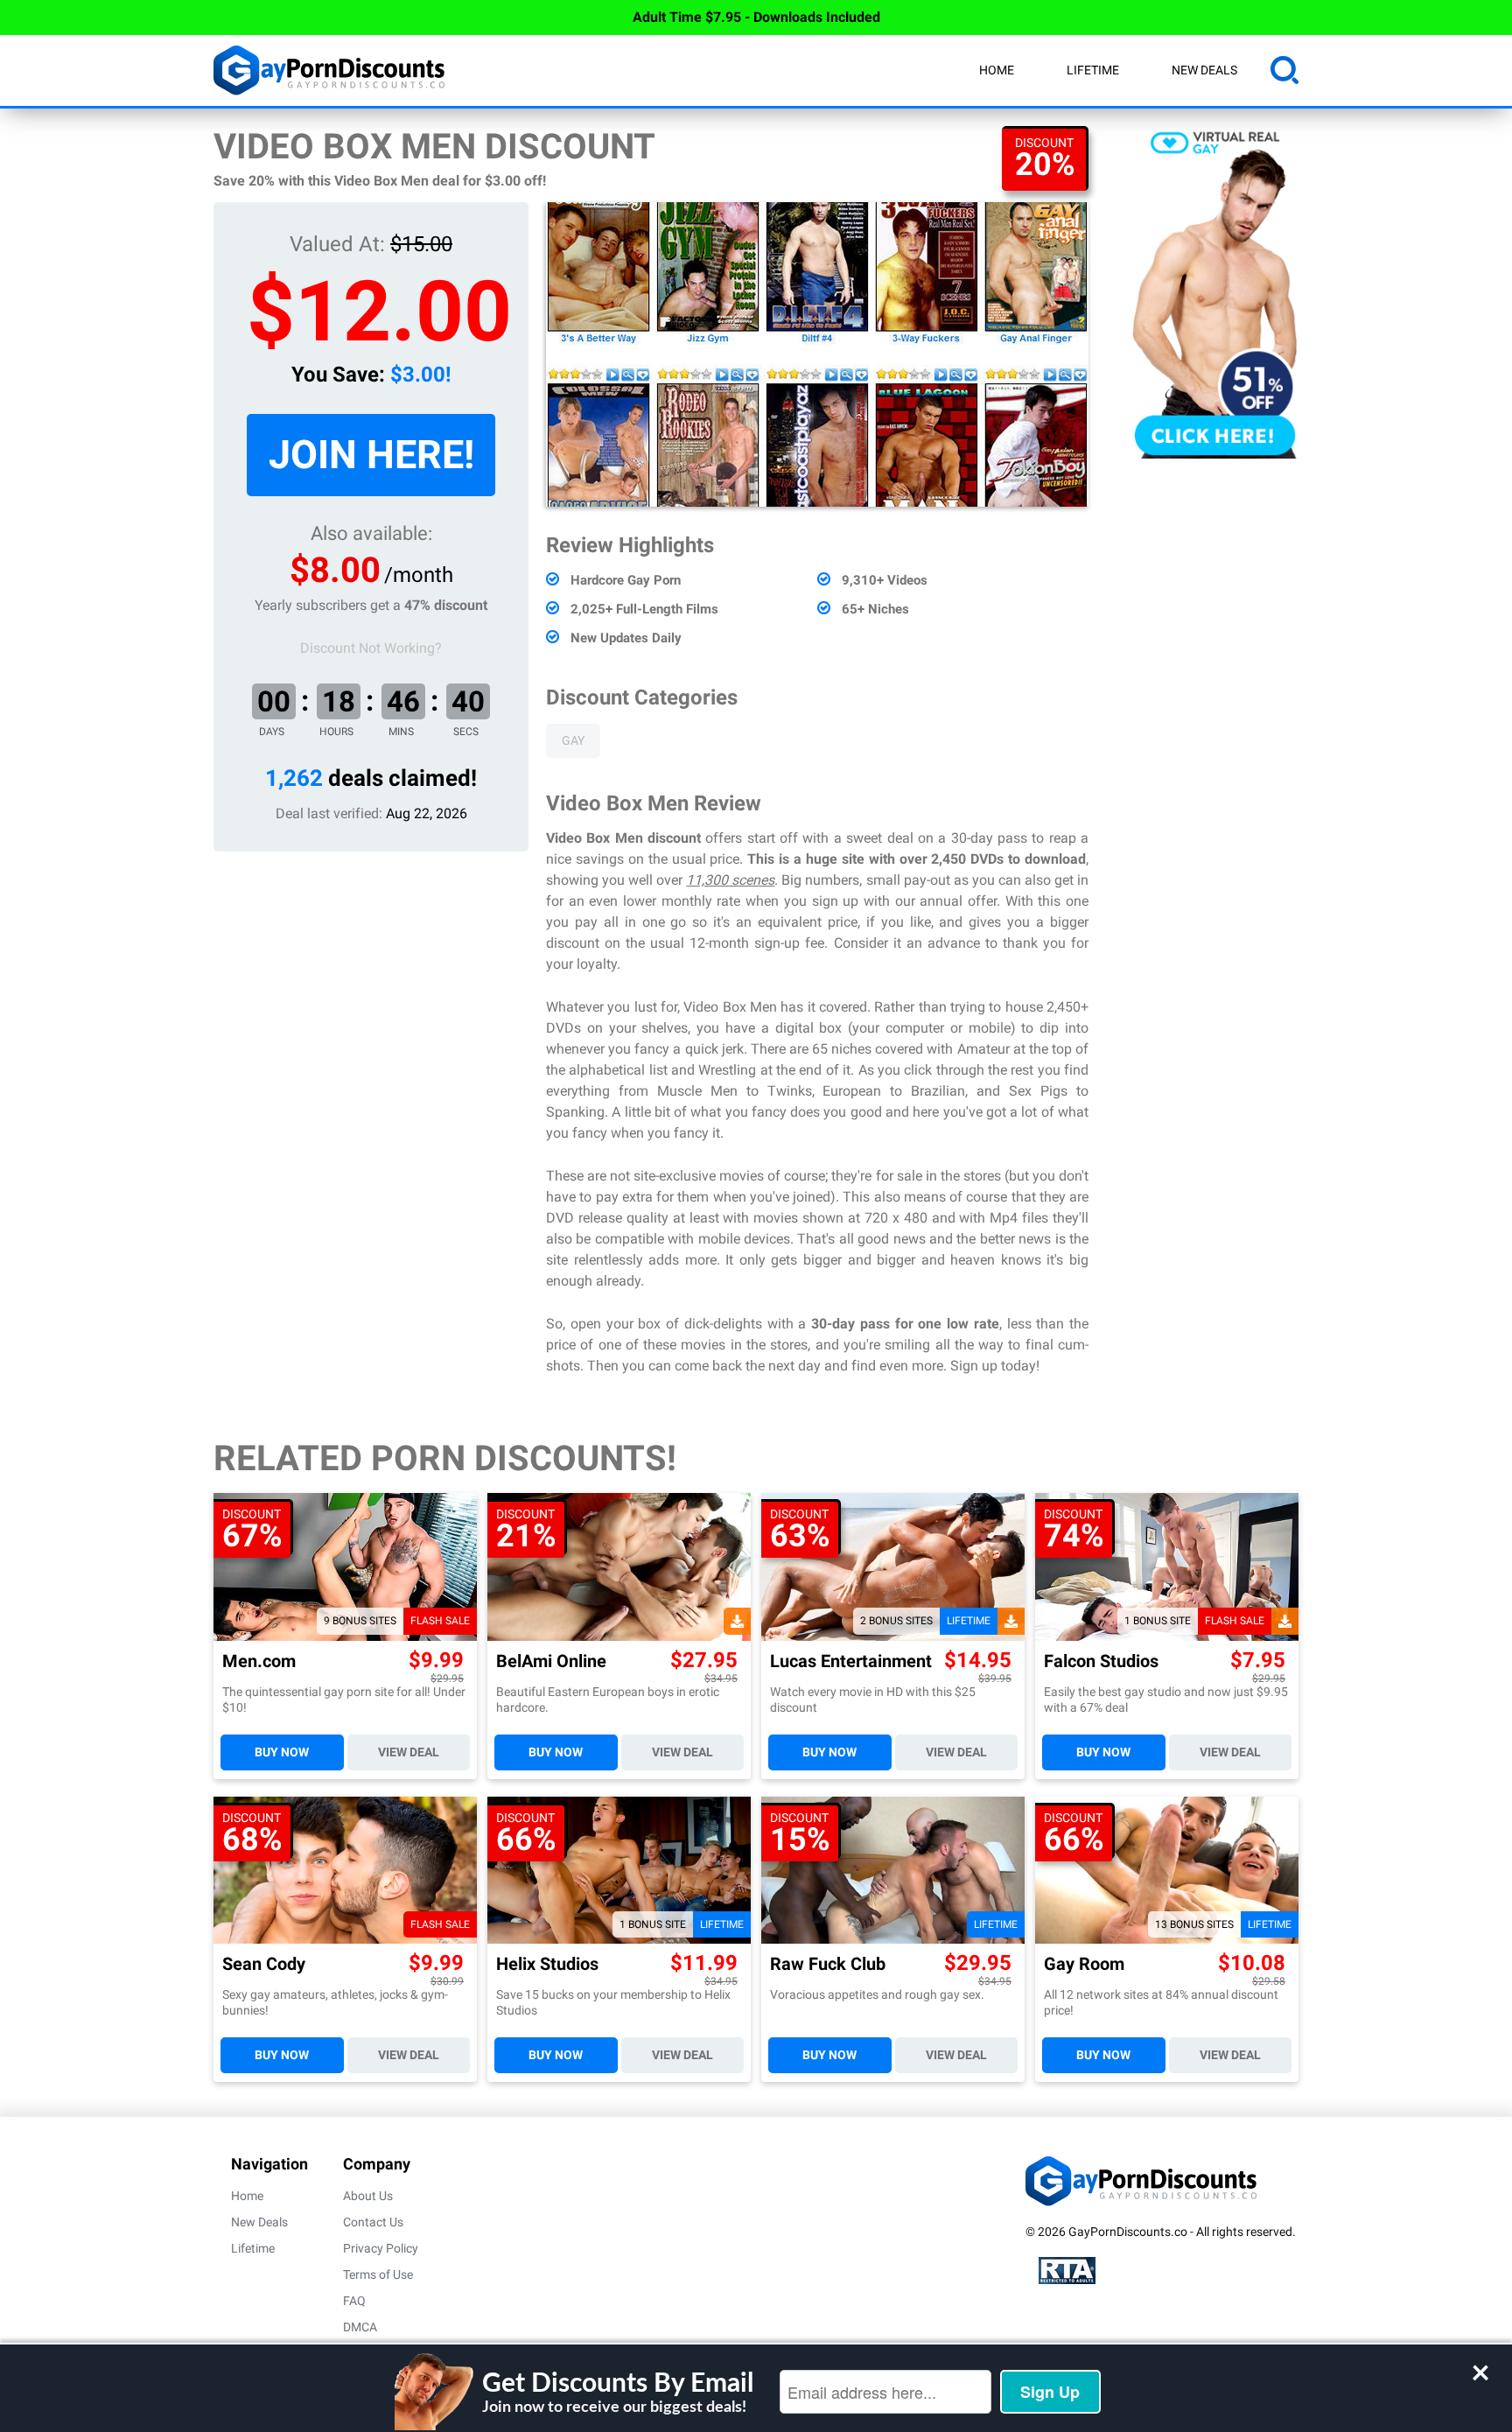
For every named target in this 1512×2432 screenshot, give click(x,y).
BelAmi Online (551, 1661)
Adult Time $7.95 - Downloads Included (756, 17)
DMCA (360, 2327)
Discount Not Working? (371, 648)
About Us (368, 2196)
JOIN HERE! (371, 455)
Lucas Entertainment (851, 1661)
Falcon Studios (1101, 1661)
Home (997, 70)
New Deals (1204, 70)
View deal (409, 1752)
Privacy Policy (381, 2248)
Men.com (259, 1661)
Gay (573, 740)
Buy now (282, 1752)
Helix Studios (547, 1964)
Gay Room (1084, 1964)
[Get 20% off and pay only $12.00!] (817, 354)
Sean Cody (264, 1964)
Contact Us (373, 2222)
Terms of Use (378, 2274)
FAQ (354, 2301)
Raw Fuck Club (828, 1964)
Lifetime (1093, 70)
